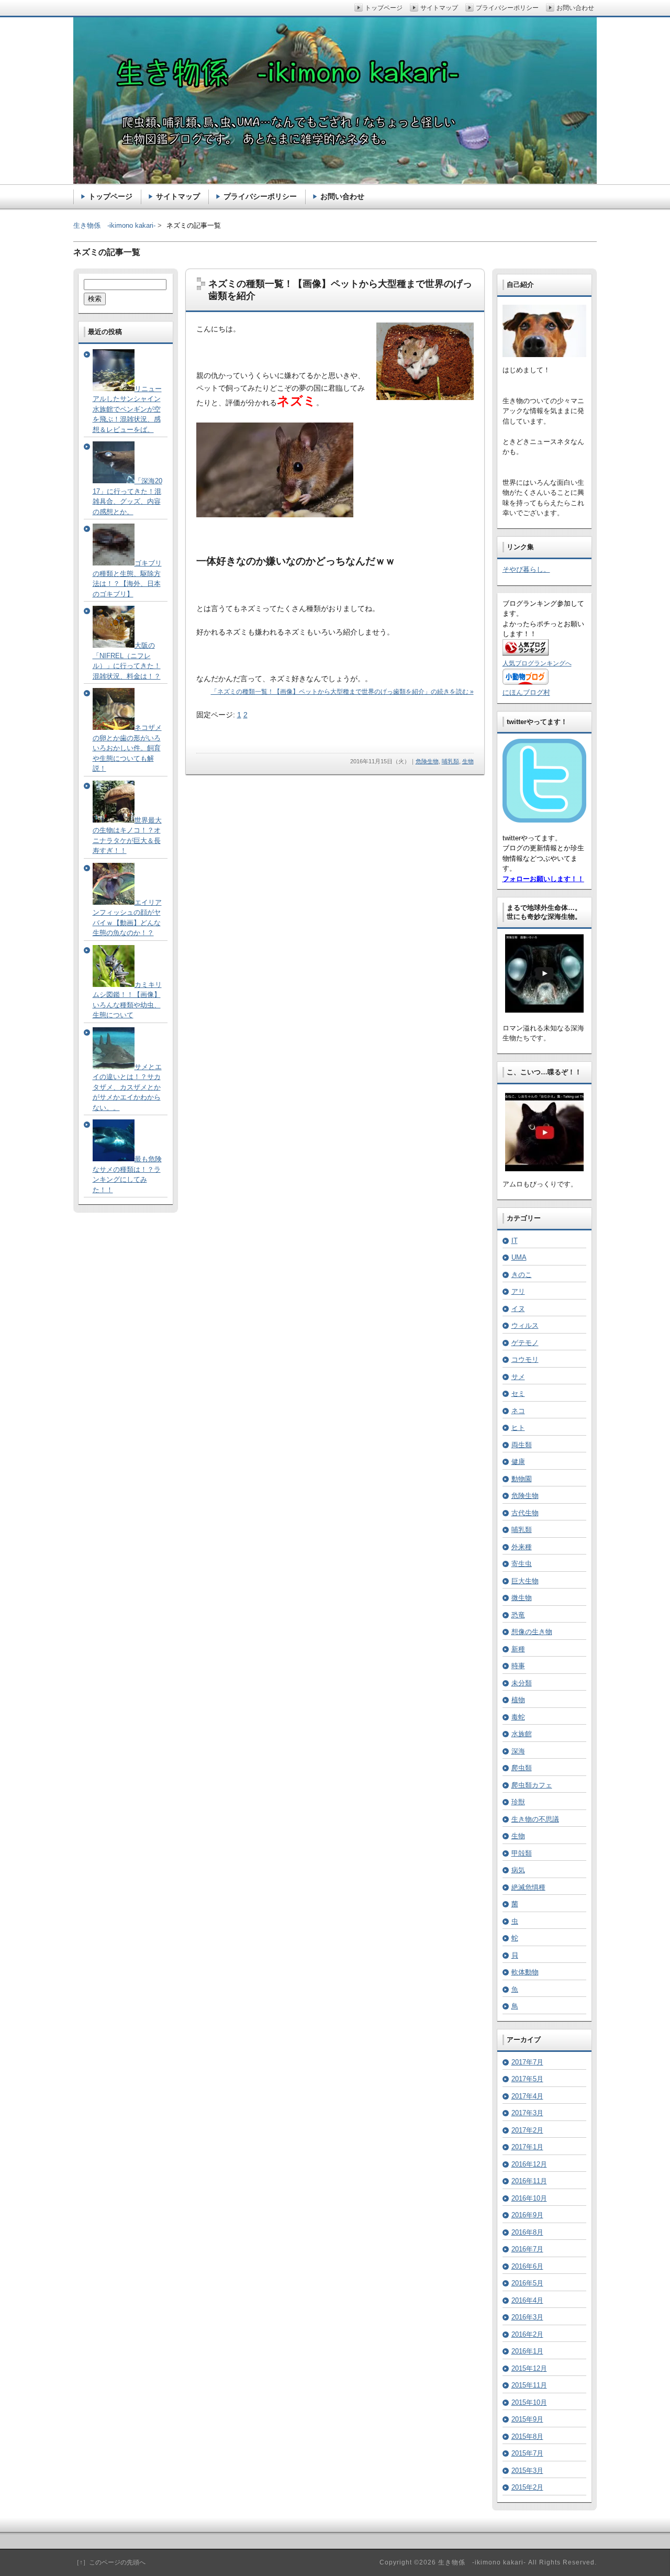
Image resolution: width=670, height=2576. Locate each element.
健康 (518, 1462)
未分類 (522, 1683)
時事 (518, 1666)
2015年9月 (527, 2419)
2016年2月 (527, 2334)
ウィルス (525, 1325)
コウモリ (525, 1359)
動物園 (522, 1479)
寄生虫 (522, 1564)
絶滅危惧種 (528, 1887)
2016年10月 (529, 2198)
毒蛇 (518, 1717)
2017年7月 (527, 2062)
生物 (468, 761)
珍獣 (518, 1802)
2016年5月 (527, 2283)
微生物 (522, 1598)
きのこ (522, 1275)
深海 (518, 1751)
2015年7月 (527, 2453)
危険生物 (427, 761)
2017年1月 (527, 2147)
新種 (518, 1649)
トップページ (110, 196)
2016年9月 (527, 2215)
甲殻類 (522, 1853)
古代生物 (525, 1513)
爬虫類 (522, 1768)
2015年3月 (527, 2470)
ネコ (518, 1411)
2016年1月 (527, 2351)
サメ (518, 1377)
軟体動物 (525, 1972)
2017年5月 (527, 2079)
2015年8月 (527, 2436)
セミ (518, 1394)
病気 (518, 1870)
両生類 (522, 1445)
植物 (518, 1700)
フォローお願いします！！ (543, 879)
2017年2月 (527, 2130)
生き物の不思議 (535, 1819)
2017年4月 (527, 2096)
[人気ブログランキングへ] (526, 653)
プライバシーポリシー (260, 196)
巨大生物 (525, 1581)
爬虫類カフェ (532, 1785)
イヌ (518, 1309)
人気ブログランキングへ (537, 663)
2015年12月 (529, 2368)
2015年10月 (529, 2402)
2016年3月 (527, 2317)
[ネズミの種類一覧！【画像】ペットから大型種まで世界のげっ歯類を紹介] (425, 398)
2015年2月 (527, 2487)
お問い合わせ (342, 196)
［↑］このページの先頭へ (109, 2562)
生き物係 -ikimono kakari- (114, 225)
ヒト (518, 1428)
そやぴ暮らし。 (526, 569)
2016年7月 (527, 2249)
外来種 (522, 1547)
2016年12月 (529, 2164)
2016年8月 (527, 2232)
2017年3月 (527, 2113)
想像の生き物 (532, 1632)
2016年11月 (529, 2181)
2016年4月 (527, 2300)
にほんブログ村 (526, 692)
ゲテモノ (525, 1343)
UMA (519, 1257)
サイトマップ (178, 196)
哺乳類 (450, 761)
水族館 (522, 1734)
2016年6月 (527, 2266)
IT (515, 1241)
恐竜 (518, 1615)
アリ (518, 1291)
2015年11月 (529, 2385)
